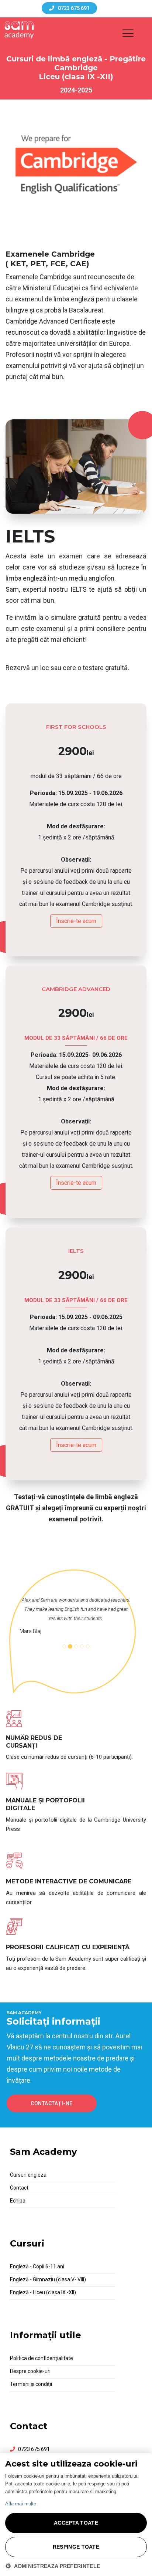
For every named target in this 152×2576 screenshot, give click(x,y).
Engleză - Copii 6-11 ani (37, 2266)
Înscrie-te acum (76, 921)
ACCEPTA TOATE (76, 2523)
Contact (19, 2188)
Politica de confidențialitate (42, 2358)
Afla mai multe (21, 2504)
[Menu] (131, 34)
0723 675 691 (34, 2449)
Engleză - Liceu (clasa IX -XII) (43, 2292)
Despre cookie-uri (30, 2371)
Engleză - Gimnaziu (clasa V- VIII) (48, 2279)
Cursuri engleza (28, 2175)
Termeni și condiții (31, 2384)
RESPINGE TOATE (76, 2547)
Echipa (18, 2201)
